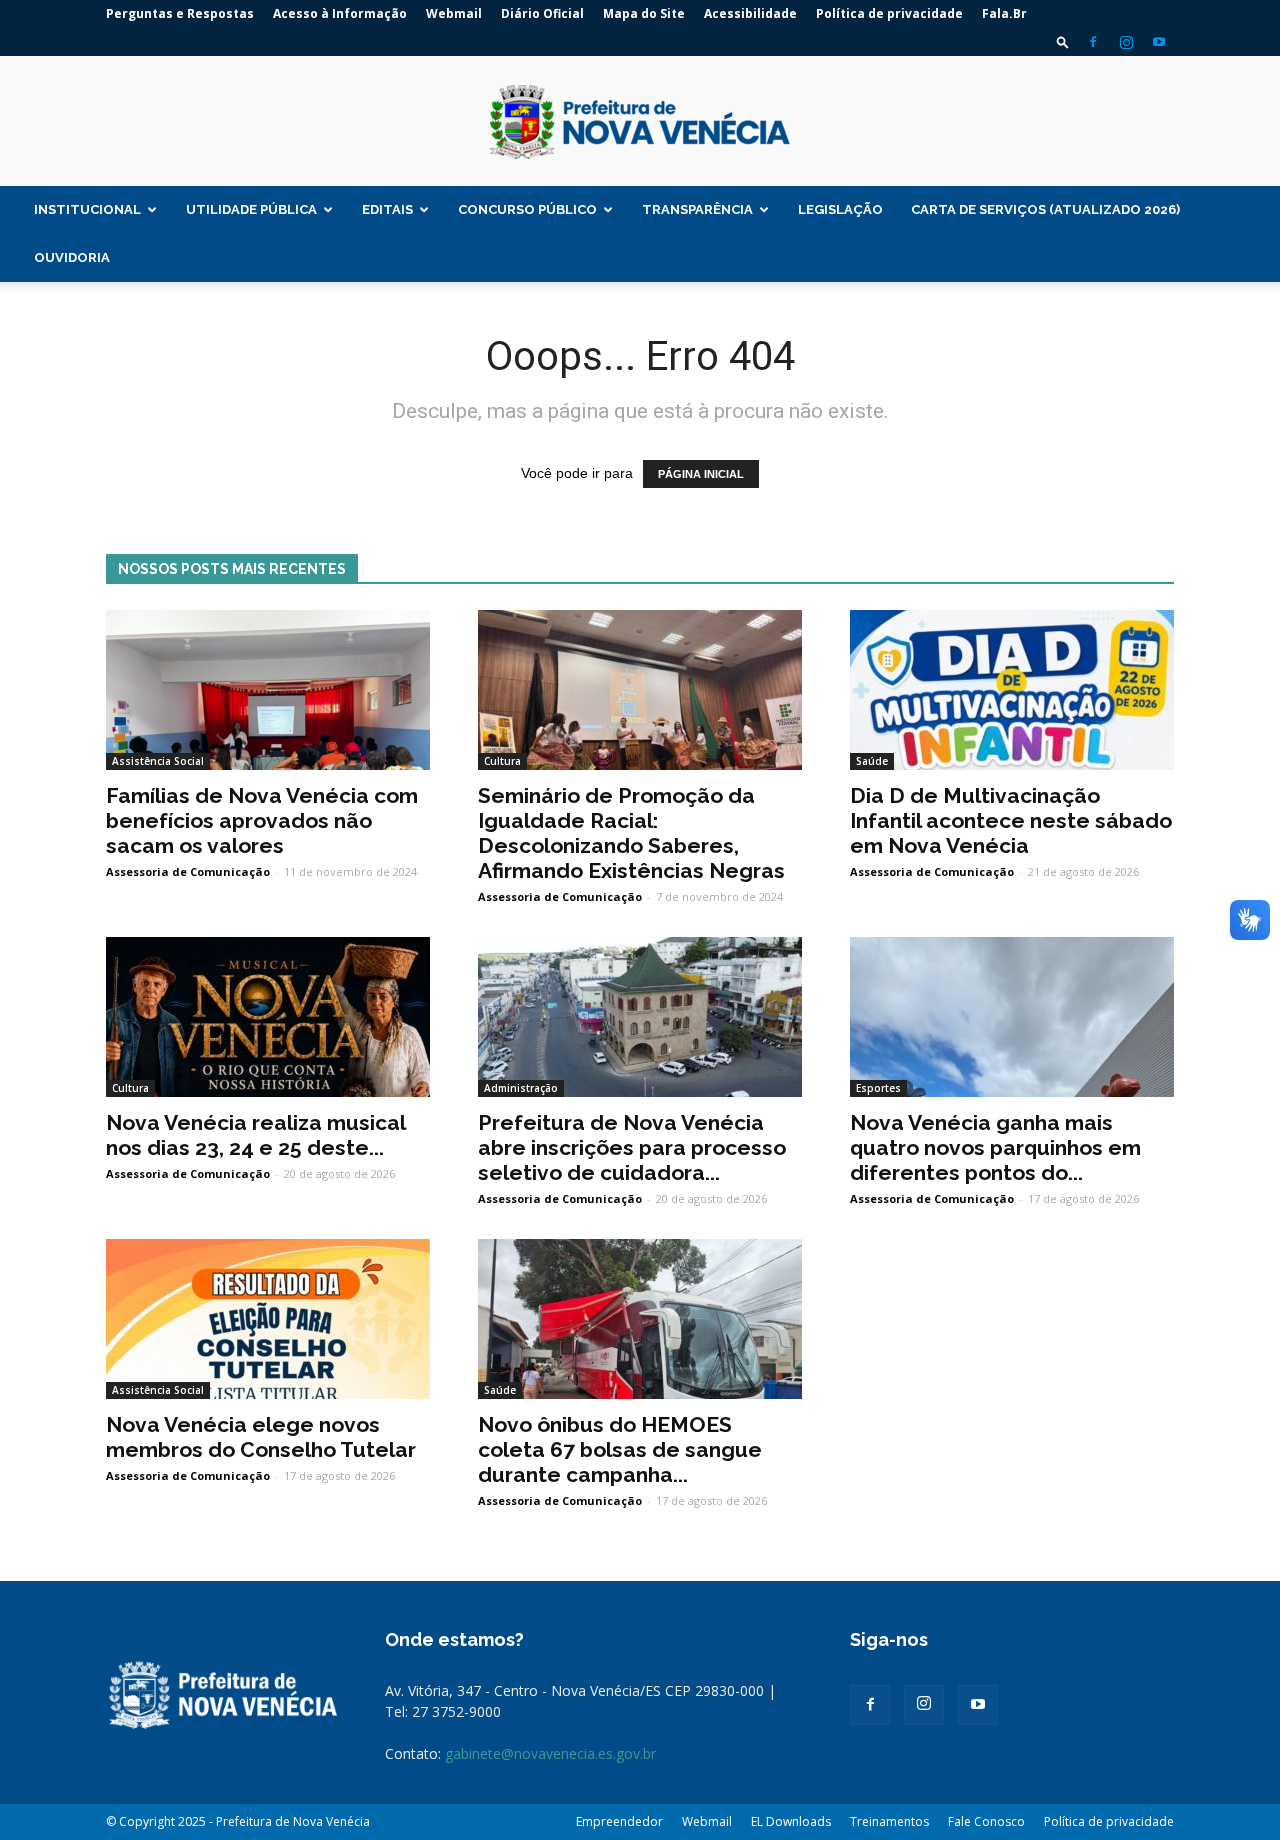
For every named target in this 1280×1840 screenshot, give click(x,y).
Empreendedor (619, 1821)
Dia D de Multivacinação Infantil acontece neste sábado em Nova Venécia (1011, 820)
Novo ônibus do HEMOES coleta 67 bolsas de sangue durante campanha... (620, 1449)
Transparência (697, 209)
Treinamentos (889, 1821)
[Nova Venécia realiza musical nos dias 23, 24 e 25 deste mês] (268, 1017)
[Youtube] (1159, 42)
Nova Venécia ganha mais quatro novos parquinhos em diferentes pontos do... (995, 1147)
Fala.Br (1004, 13)
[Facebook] (1093, 42)
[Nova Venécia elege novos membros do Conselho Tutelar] (268, 1319)
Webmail (454, 13)
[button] (1063, 41)
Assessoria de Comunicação (188, 871)
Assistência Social (158, 761)
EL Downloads (791, 1821)
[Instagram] (1126, 42)
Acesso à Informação (340, 13)
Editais (387, 209)
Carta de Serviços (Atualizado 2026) (1045, 209)
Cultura (502, 761)
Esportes (878, 1088)
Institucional (87, 209)
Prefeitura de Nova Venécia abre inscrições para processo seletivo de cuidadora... (632, 1147)
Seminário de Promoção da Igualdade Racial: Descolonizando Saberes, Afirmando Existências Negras (631, 833)
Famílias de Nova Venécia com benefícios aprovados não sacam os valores (262, 820)
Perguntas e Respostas (180, 13)
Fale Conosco (986, 1821)
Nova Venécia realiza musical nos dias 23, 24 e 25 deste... (255, 1135)
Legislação (840, 209)
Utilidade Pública (251, 209)
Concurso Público (527, 209)
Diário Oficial (542, 13)
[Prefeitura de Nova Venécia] (640, 122)
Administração (521, 1088)
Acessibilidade (750, 13)
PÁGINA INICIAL (701, 474)
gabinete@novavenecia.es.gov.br (550, 1753)
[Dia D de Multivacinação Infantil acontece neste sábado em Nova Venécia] (1012, 690)
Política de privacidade (889, 13)
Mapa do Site (644, 13)
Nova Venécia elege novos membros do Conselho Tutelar (261, 1437)
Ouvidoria (72, 257)
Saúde (872, 761)
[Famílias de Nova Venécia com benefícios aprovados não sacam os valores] (268, 690)
